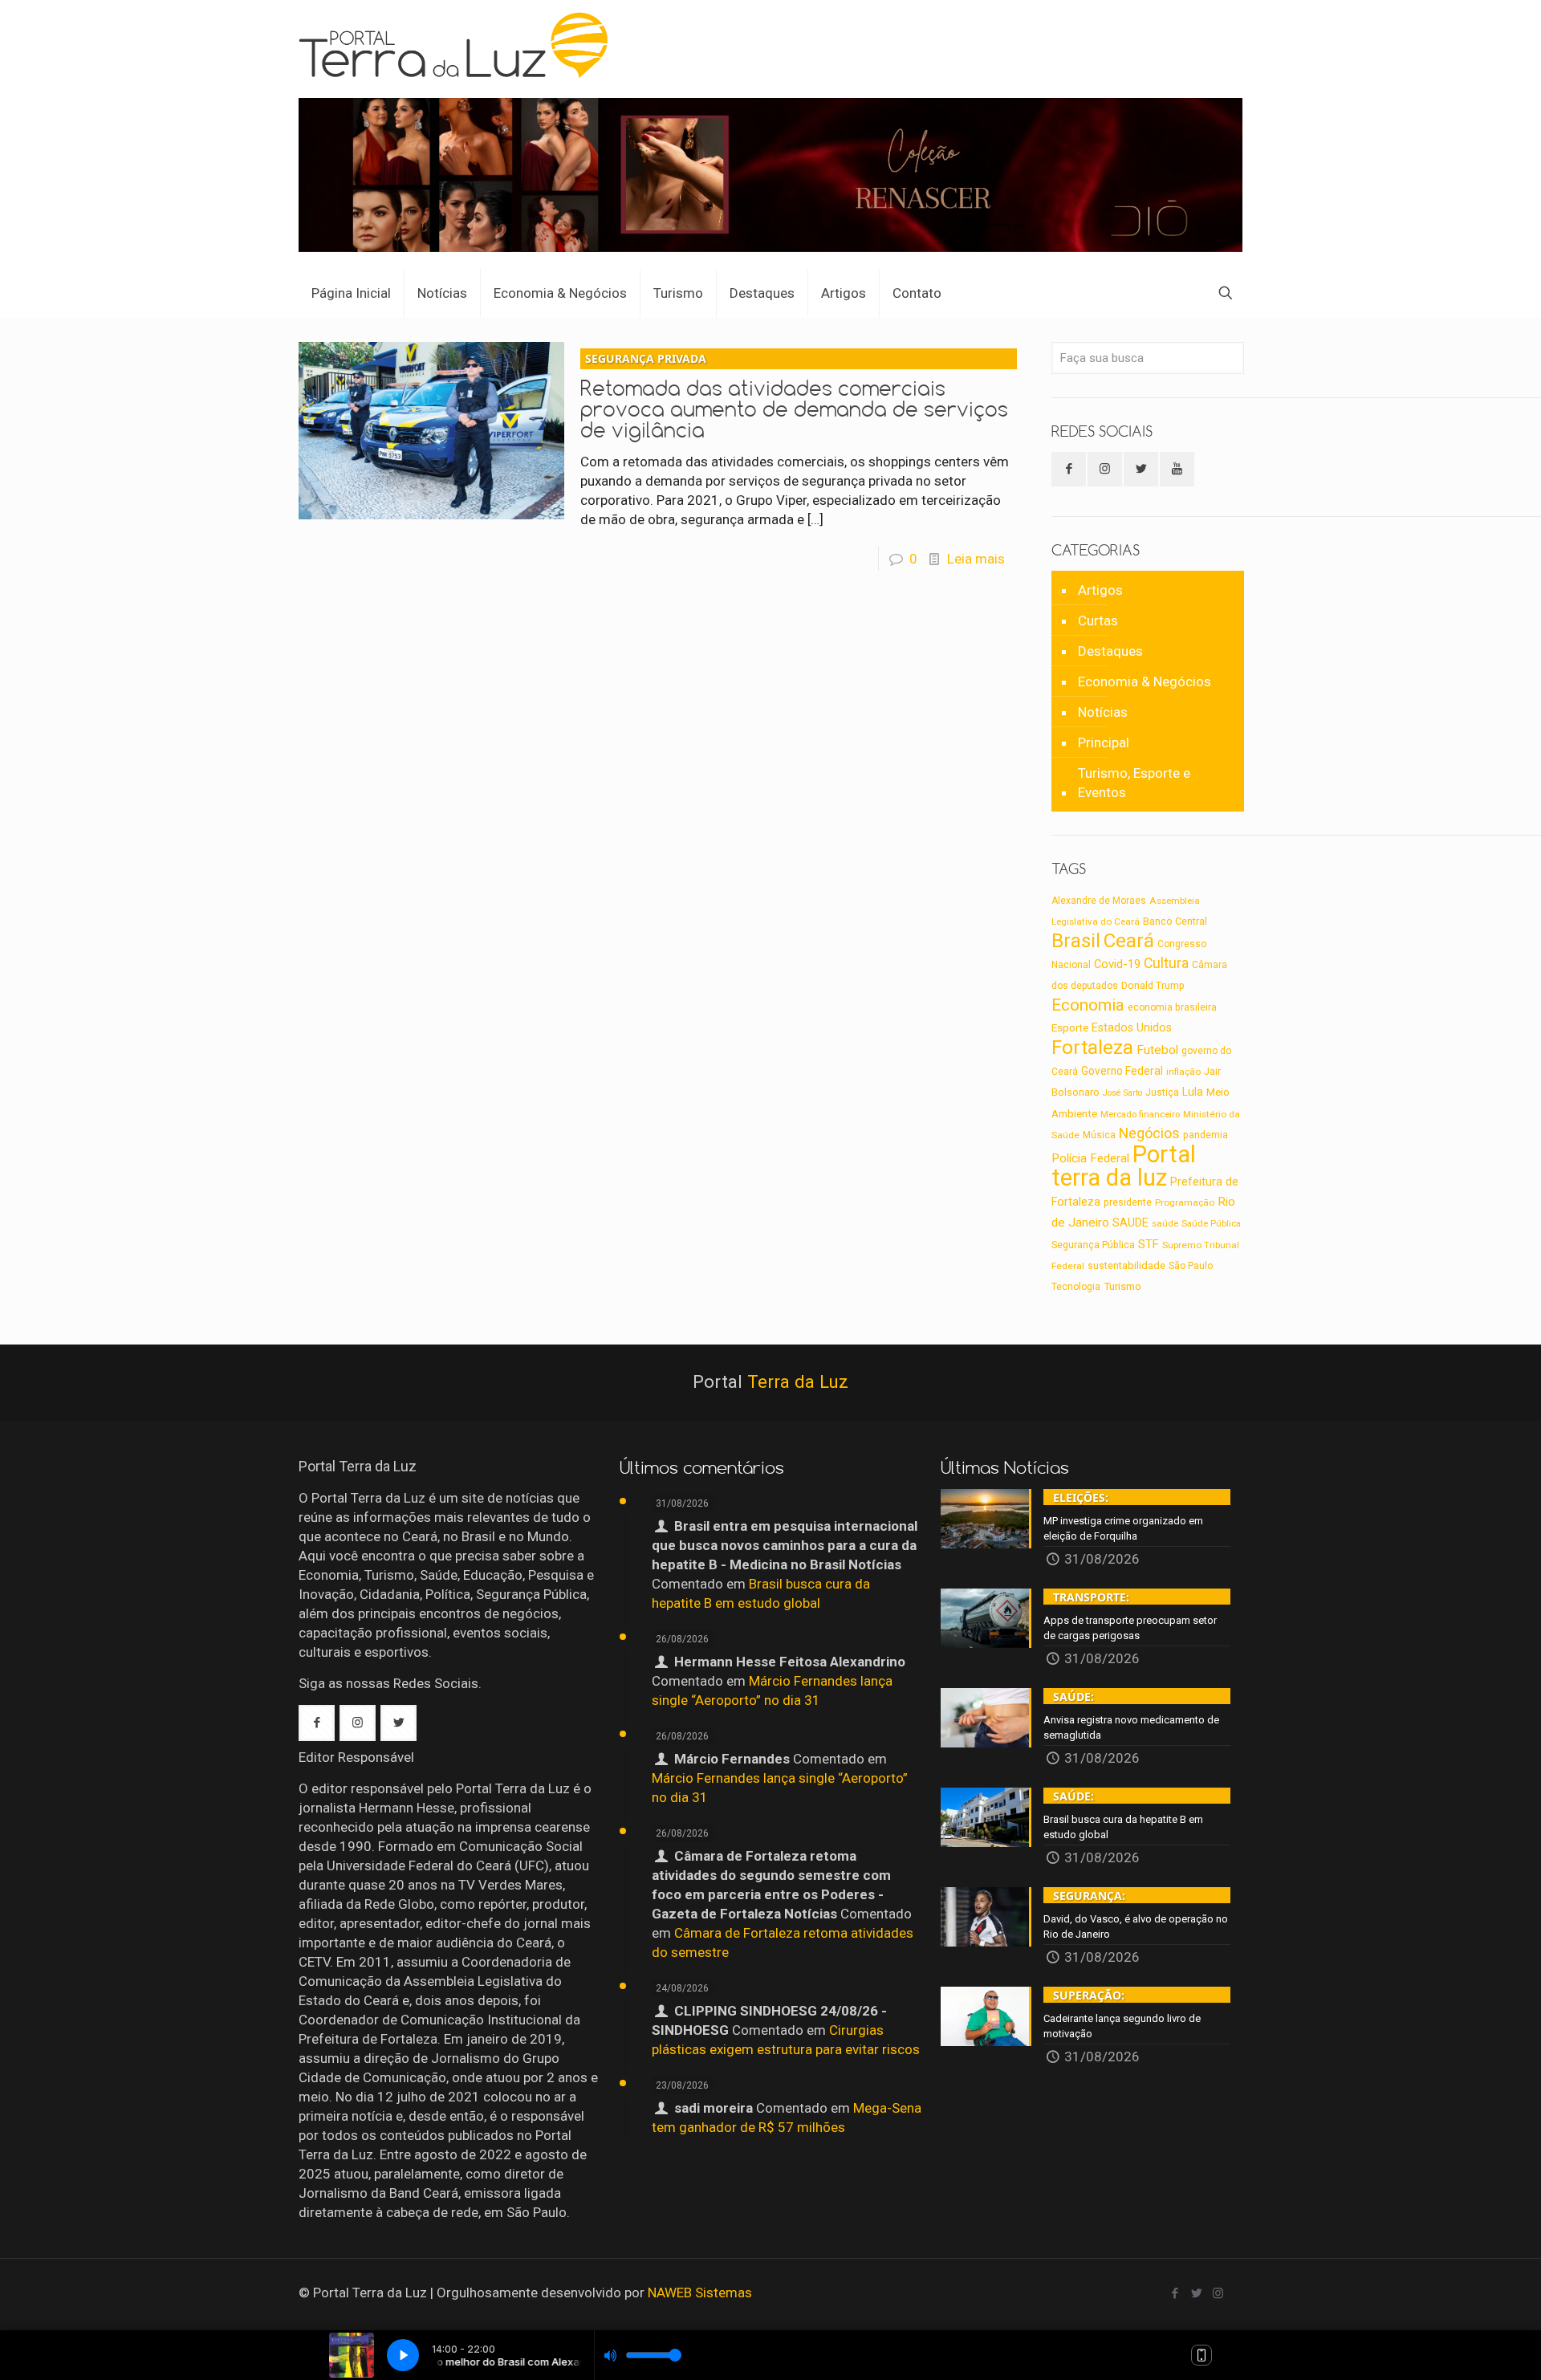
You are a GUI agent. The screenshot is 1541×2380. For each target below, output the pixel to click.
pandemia (1206, 1135)
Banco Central (1175, 921)
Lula (1193, 1092)
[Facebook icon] (1175, 2293)
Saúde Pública (1211, 1224)
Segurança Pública (1093, 1245)
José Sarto (1122, 1093)
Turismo (1122, 1286)
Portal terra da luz (1124, 1166)
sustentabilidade (1126, 1265)
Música (1099, 1135)
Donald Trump (1153, 985)
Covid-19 (1117, 964)
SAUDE (1130, 1223)
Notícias (1103, 712)
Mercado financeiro (1140, 1114)
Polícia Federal (1090, 1158)
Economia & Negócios (1145, 681)
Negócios (1149, 1133)
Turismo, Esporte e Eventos (1134, 783)
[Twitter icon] (1196, 2293)
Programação (1185, 1202)
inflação (1183, 1072)
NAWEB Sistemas (700, 2293)
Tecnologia (1076, 1287)
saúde (1165, 1223)
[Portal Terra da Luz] (460, 45)
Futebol (1157, 1050)
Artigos (1100, 590)
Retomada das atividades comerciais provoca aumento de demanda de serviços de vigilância (794, 397)
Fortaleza (1092, 1047)
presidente (1128, 1202)
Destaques (1110, 651)
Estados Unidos (1132, 1028)
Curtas (1098, 620)
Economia (1088, 1005)
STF (1149, 1244)
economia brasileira (1172, 1007)
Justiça (1162, 1092)
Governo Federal (1122, 1071)
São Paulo (1191, 1266)
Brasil (1076, 941)
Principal (1104, 742)
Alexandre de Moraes (1099, 901)
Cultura (1166, 963)
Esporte (1070, 1027)
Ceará (1129, 941)
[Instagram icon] (1218, 2293)
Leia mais (976, 559)
